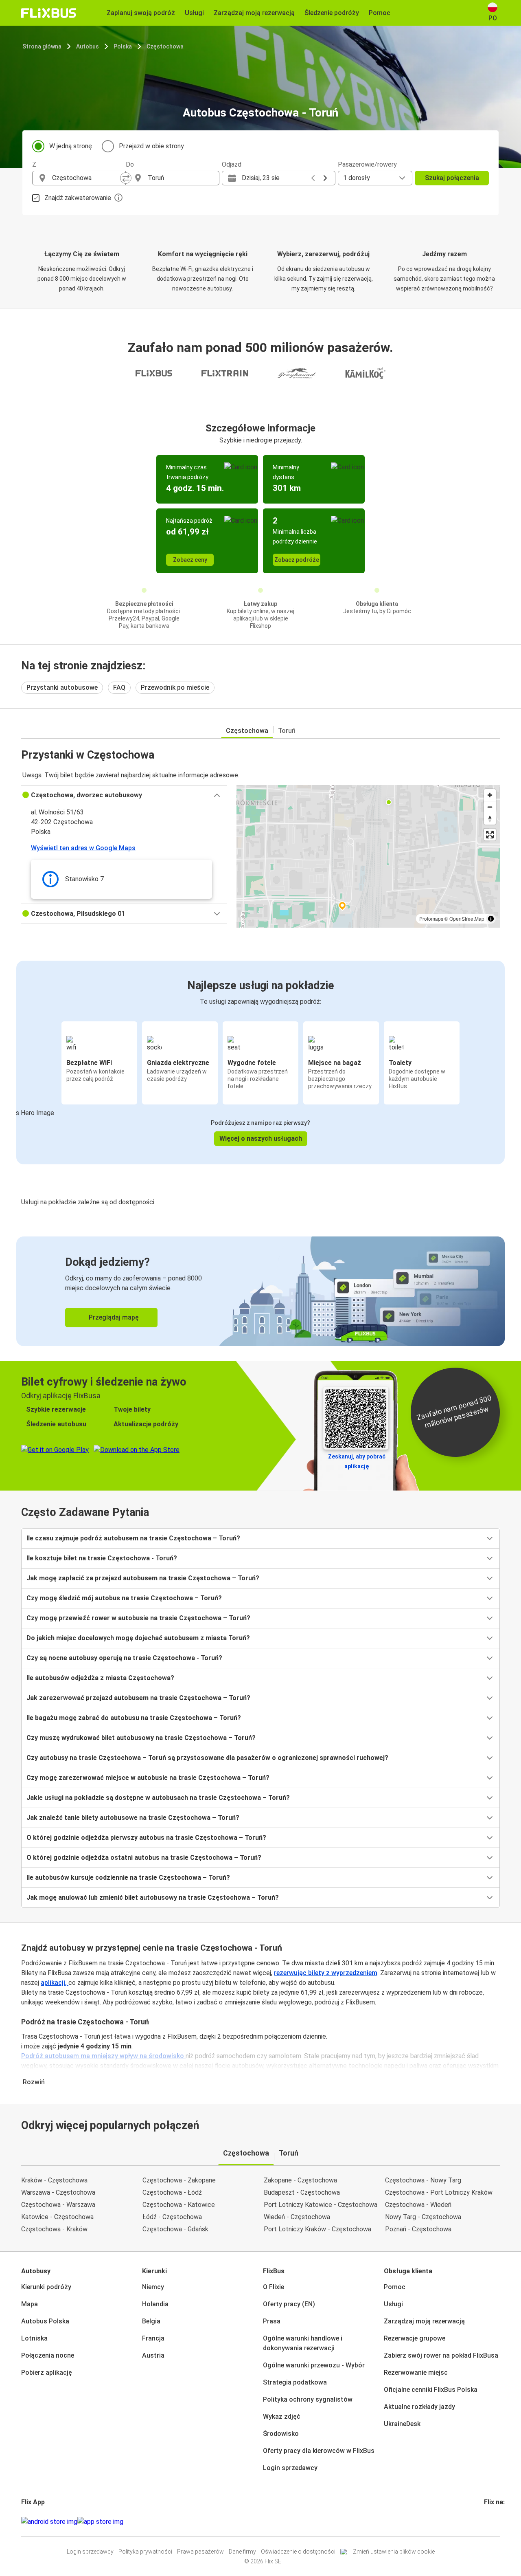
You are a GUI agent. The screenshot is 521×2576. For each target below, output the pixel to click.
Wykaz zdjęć (282, 2417)
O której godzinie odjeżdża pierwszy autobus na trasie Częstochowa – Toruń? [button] (146, 1838)
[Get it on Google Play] (49, 2522)
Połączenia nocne (48, 2355)
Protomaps (431, 918)
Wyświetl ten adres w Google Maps (83, 848)
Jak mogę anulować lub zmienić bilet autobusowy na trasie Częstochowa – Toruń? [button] (153, 1897)
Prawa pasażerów (200, 2552)
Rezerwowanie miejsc (416, 2373)
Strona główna (42, 46)
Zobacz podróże (297, 560)
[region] (368, 856)
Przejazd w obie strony (151, 146)
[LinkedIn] (493, 2522)
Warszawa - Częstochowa (58, 2192)
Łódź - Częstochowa (172, 2217)
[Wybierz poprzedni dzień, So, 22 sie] (313, 178)
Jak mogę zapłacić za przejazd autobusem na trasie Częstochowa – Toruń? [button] (143, 1578)
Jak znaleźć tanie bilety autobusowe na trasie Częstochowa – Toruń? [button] (133, 1818)
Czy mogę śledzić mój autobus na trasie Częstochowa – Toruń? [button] (124, 1598)
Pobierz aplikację (47, 2373)
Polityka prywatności (145, 2552)
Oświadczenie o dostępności (298, 2552)
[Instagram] (488, 2522)
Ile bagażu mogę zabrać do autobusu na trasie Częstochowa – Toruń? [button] (134, 1718)
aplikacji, (55, 1983)
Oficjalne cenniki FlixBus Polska (431, 2390)
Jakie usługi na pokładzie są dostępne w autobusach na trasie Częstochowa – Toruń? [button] (158, 1798)
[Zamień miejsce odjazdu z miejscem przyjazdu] (126, 178)
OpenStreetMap (467, 918)
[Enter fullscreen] (490, 835)
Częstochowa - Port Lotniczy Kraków (439, 2192)
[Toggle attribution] (491, 919)
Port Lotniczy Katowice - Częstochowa (321, 2205)
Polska (123, 46)
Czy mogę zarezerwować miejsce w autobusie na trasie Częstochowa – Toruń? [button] (148, 1778)
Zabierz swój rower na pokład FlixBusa (441, 2355)
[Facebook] (485, 2522)
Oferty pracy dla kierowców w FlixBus (319, 2451)
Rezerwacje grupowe (415, 2338)
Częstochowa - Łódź (172, 2192)
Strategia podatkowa (295, 2382)
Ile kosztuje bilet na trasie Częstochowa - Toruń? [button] (102, 1558)
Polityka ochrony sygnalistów (308, 2399)
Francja (153, 2338)
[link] (260, 1291)
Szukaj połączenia (452, 178)
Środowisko (281, 2434)
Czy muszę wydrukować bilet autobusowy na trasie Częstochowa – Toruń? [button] (141, 1738)
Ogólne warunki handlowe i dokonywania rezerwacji (303, 2343)
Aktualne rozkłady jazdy (419, 2407)
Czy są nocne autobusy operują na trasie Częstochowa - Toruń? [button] (124, 1658)
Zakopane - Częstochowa (300, 2180)
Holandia (155, 2304)
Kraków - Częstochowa (54, 2180)
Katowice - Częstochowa (57, 2217)
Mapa (30, 2304)
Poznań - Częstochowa (418, 2229)
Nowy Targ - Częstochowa (423, 2217)
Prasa (272, 2321)
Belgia (151, 2321)
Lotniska (34, 2338)
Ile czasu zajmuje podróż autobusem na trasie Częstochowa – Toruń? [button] (133, 1538)
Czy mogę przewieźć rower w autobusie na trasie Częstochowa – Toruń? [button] (138, 1618)
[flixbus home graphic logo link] (49, 13)
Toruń (287, 731)
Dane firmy (242, 2552)
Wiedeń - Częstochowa (297, 2217)
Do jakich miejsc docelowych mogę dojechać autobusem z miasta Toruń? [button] (138, 1638)
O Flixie (274, 2287)
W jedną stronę (71, 146)
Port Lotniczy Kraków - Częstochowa (317, 2229)
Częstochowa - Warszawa (58, 2205)
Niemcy (153, 2287)
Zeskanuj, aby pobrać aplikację (357, 1461)
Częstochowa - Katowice (179, 2205)
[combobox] (86, 178)
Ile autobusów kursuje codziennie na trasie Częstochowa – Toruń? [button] (128, 1878)
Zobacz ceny (190, 560)
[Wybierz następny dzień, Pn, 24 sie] (325, 178)
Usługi (393, 2304)
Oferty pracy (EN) (289, 2304)
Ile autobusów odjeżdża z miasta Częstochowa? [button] (100, 1678)
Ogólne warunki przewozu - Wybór (314, 2365)
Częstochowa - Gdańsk (175, 2229)
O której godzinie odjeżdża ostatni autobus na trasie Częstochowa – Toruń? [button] (144, 1858)
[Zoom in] (490, 795)
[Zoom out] (490, 807)
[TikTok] (497, 2522)
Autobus (88, 46)
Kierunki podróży (46, 2287)
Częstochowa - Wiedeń (418, 2205)
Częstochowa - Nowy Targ (423, 2180)
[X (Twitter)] (495, 2522)
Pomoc (395, 2287)
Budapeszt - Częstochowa (302, 2192)
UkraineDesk (402, 2424)
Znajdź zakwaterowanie (78, 198)
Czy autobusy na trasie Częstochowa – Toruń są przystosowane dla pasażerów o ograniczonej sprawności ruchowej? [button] (207, 1758)
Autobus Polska (45, 2321)
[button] (124, 795)
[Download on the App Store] (100, 2522)
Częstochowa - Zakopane (179, 2180)
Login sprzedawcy (290, 2468)
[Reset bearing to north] (490, 819)
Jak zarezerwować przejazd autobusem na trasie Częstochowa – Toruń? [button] (138, 1698)
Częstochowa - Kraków (54, 2229)
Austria (153, 2355)
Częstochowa (165, 46)
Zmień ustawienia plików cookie (394, 2552)
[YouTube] (490, 2522)
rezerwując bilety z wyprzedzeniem (326, 1973)
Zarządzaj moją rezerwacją (424, 2321)
